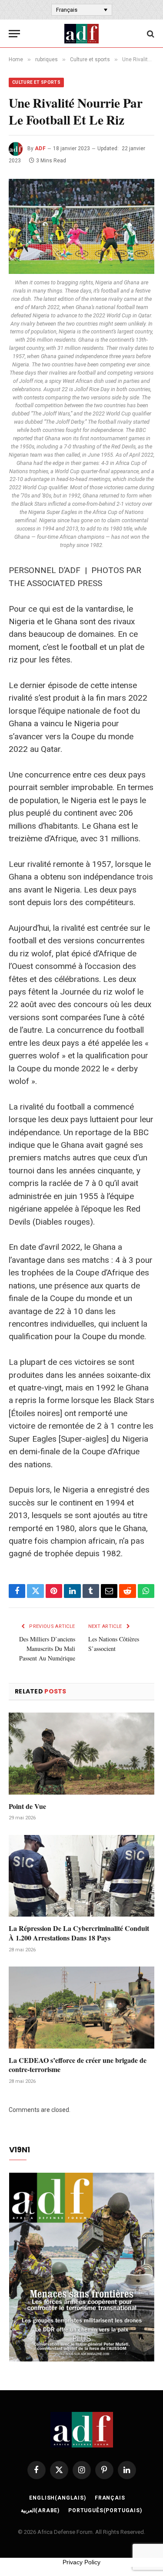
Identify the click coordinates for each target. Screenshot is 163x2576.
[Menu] (14, 34)
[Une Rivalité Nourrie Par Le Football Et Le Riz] (81, 226)
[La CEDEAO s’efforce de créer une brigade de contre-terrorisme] (81, 2007)
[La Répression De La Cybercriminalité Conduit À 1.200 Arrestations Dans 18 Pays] (81, 1876)
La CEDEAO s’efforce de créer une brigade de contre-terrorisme (78, 2065)
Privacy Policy (81, 2562)
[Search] (150, 34)
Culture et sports (36, 82)
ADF (40, 148)
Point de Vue (27, 1806)
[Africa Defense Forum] (81, 34)
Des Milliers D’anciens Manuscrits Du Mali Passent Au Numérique (47, 1649)
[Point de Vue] (81, 1753)
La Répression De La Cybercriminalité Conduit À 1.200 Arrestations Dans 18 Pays (79, 1933)
